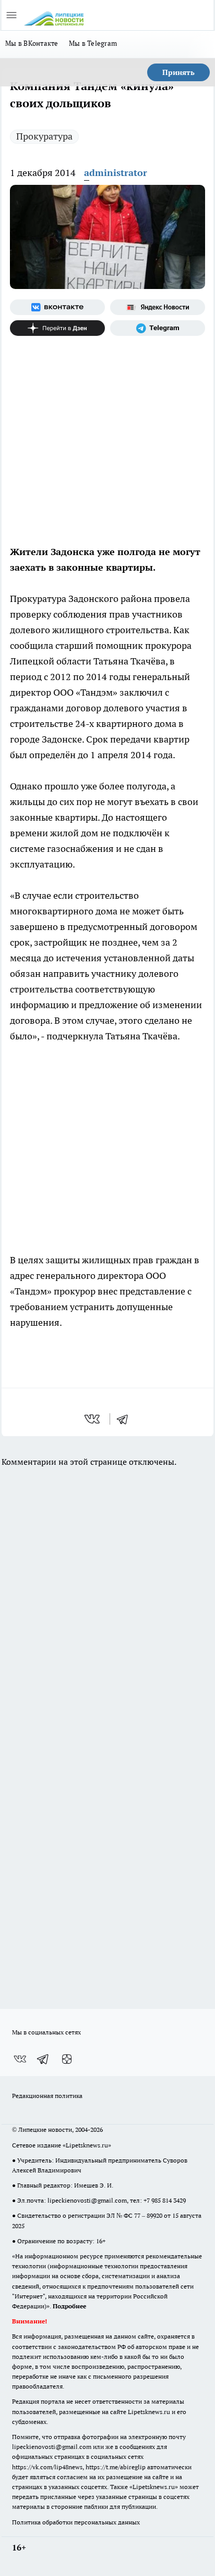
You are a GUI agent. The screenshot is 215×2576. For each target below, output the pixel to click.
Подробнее (69, 2306)
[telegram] (126, 1419)
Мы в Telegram (93, 43)
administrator (116, 173)
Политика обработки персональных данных (76, 2522)
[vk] (93, 1419)
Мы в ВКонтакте (32, 43)
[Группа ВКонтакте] (57, 307)
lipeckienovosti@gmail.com (87, 2200)
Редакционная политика (47, 2096)
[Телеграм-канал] (158, 328)
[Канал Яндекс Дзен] (57, 328)
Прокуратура (44, 136)
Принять (178, 72)
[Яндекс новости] (158, 307)
